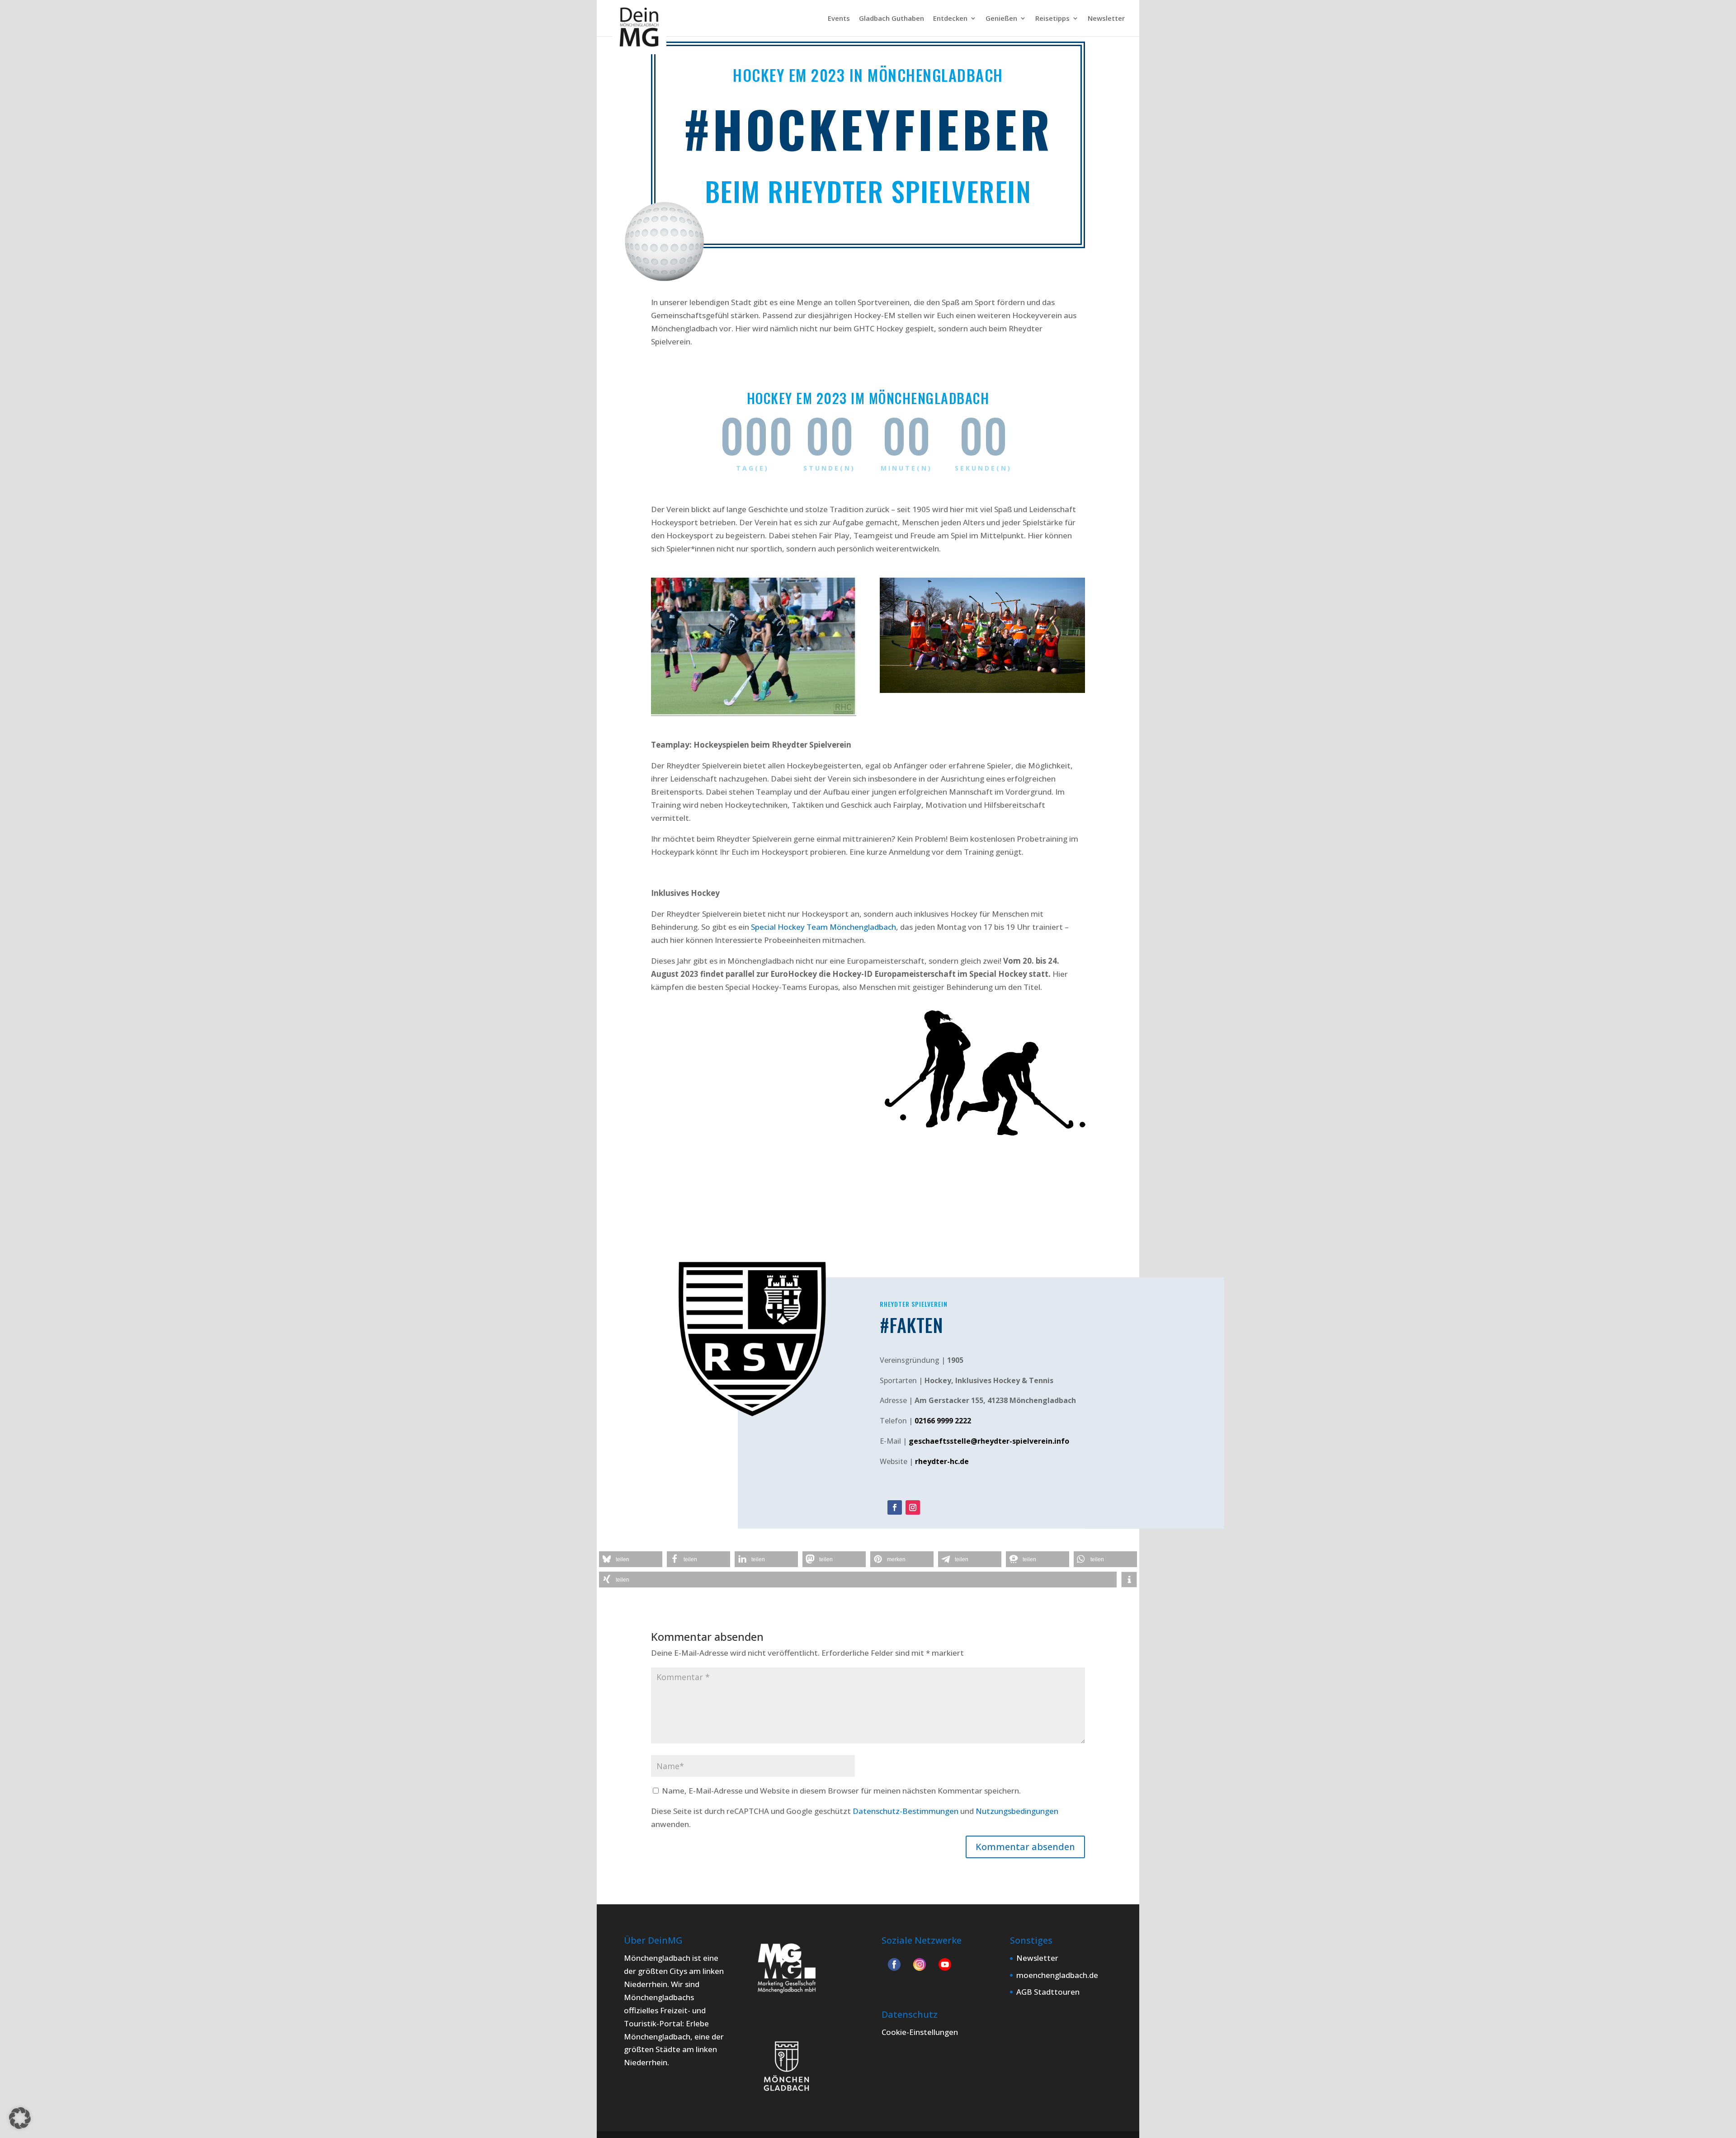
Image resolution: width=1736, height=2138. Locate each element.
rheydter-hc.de (942, 1461)
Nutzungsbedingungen (1017, 1811)
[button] (631, 1559)
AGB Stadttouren (1048, 1992)
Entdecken (950, 19)
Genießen (1001, 19)
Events (839, 19)
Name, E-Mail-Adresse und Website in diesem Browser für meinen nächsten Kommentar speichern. (841, 1791)
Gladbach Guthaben (892, 19)
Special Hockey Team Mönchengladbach (823, 927)
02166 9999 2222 (943, 1421)
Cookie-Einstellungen (920, 2032)
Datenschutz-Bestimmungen (906, 1811)
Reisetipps (1052, 19)
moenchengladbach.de (1057, 1975)
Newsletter (1106, 19)
